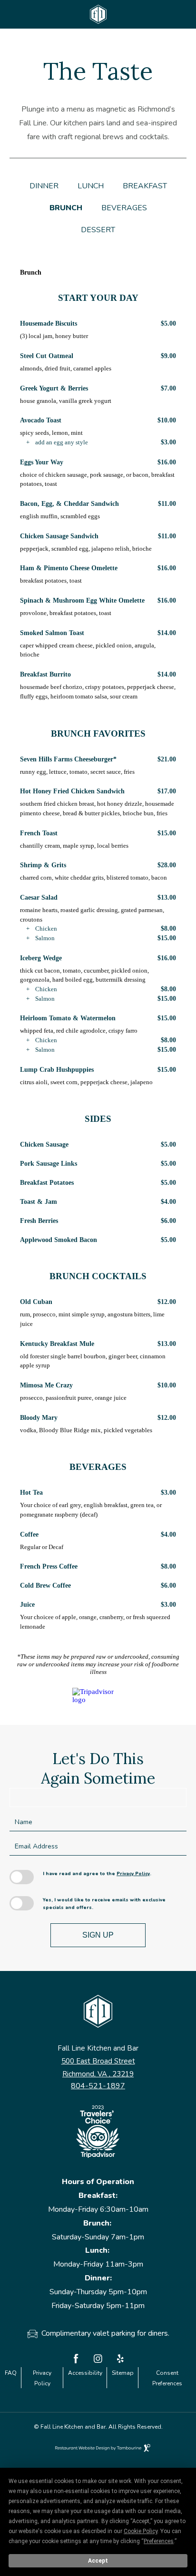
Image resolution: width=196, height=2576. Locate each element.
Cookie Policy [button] (141, 2531)
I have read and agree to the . (97, 1874)
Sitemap (123, 2373)
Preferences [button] (159, 2541)
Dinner (44, 186)
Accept (98, 2561)
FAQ (11, 2373)
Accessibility (85, 2373)
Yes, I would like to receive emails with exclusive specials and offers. (104, 1904)
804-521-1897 (98, 2086)
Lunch (91, 186)
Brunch (66, 208)
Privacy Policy (133, 1874)
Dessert (98, 230)
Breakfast (145, 186)
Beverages (124, 208)
